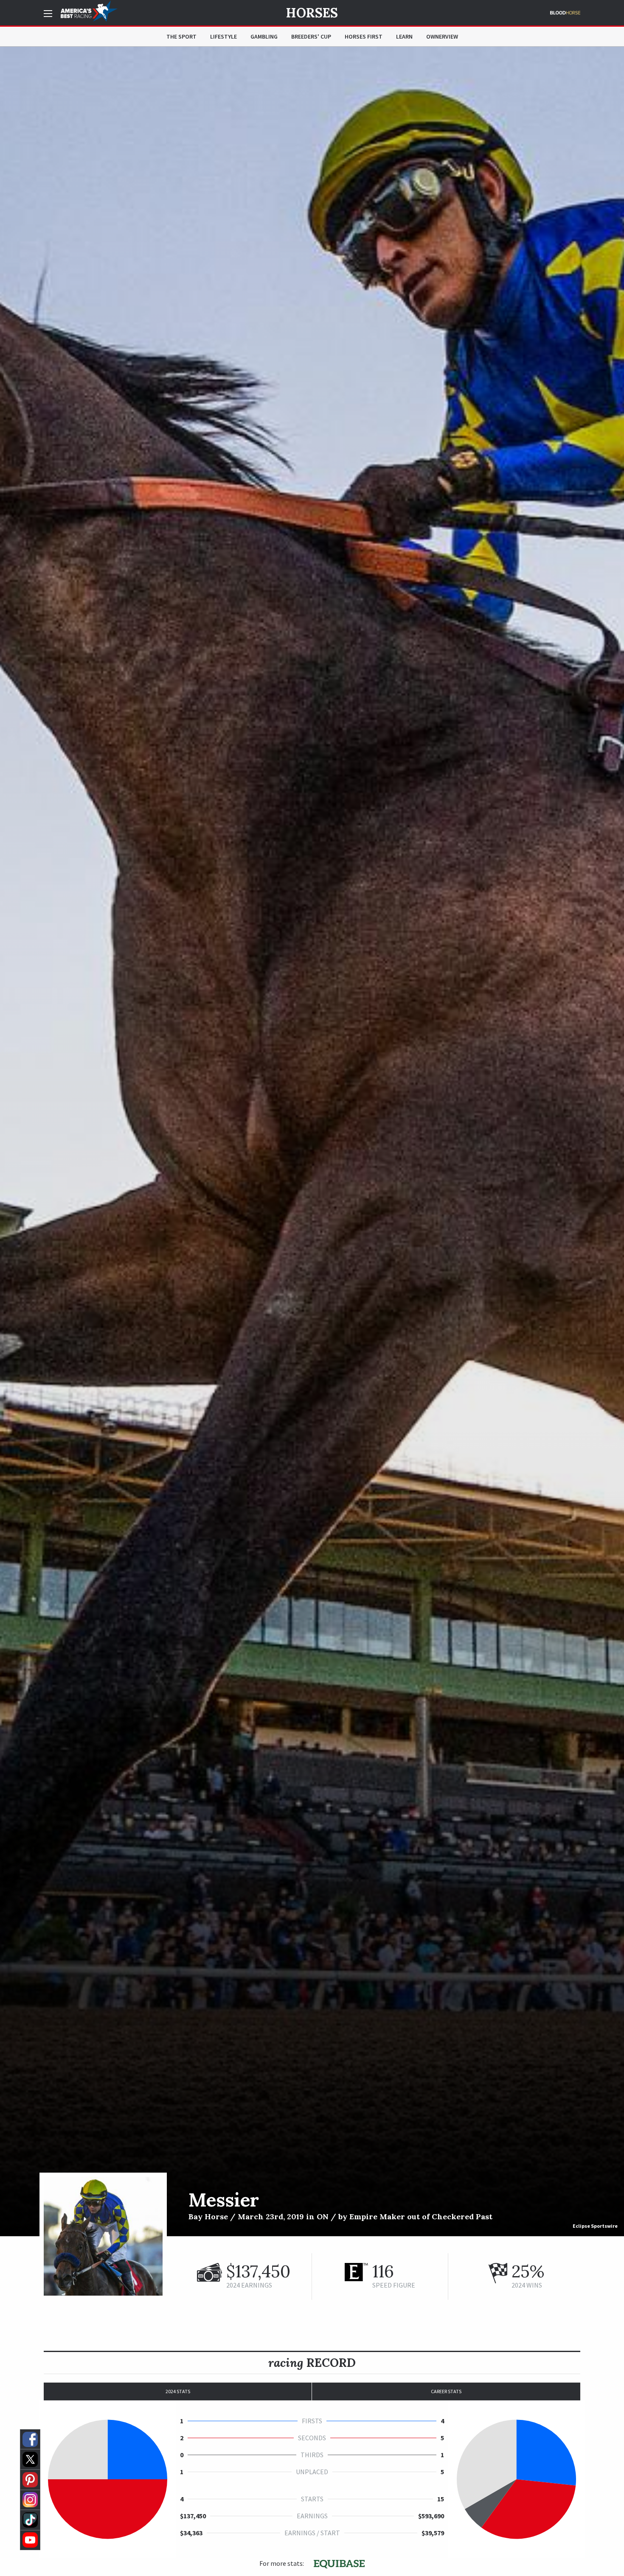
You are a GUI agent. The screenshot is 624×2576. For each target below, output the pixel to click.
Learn (404, 36)
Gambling (264, 36)
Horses (312, 13)
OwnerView (442, 36)
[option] (312, 1141)
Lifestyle (223, 36)
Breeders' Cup (311, 36)
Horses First (364, 36)
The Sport (181, 36)
